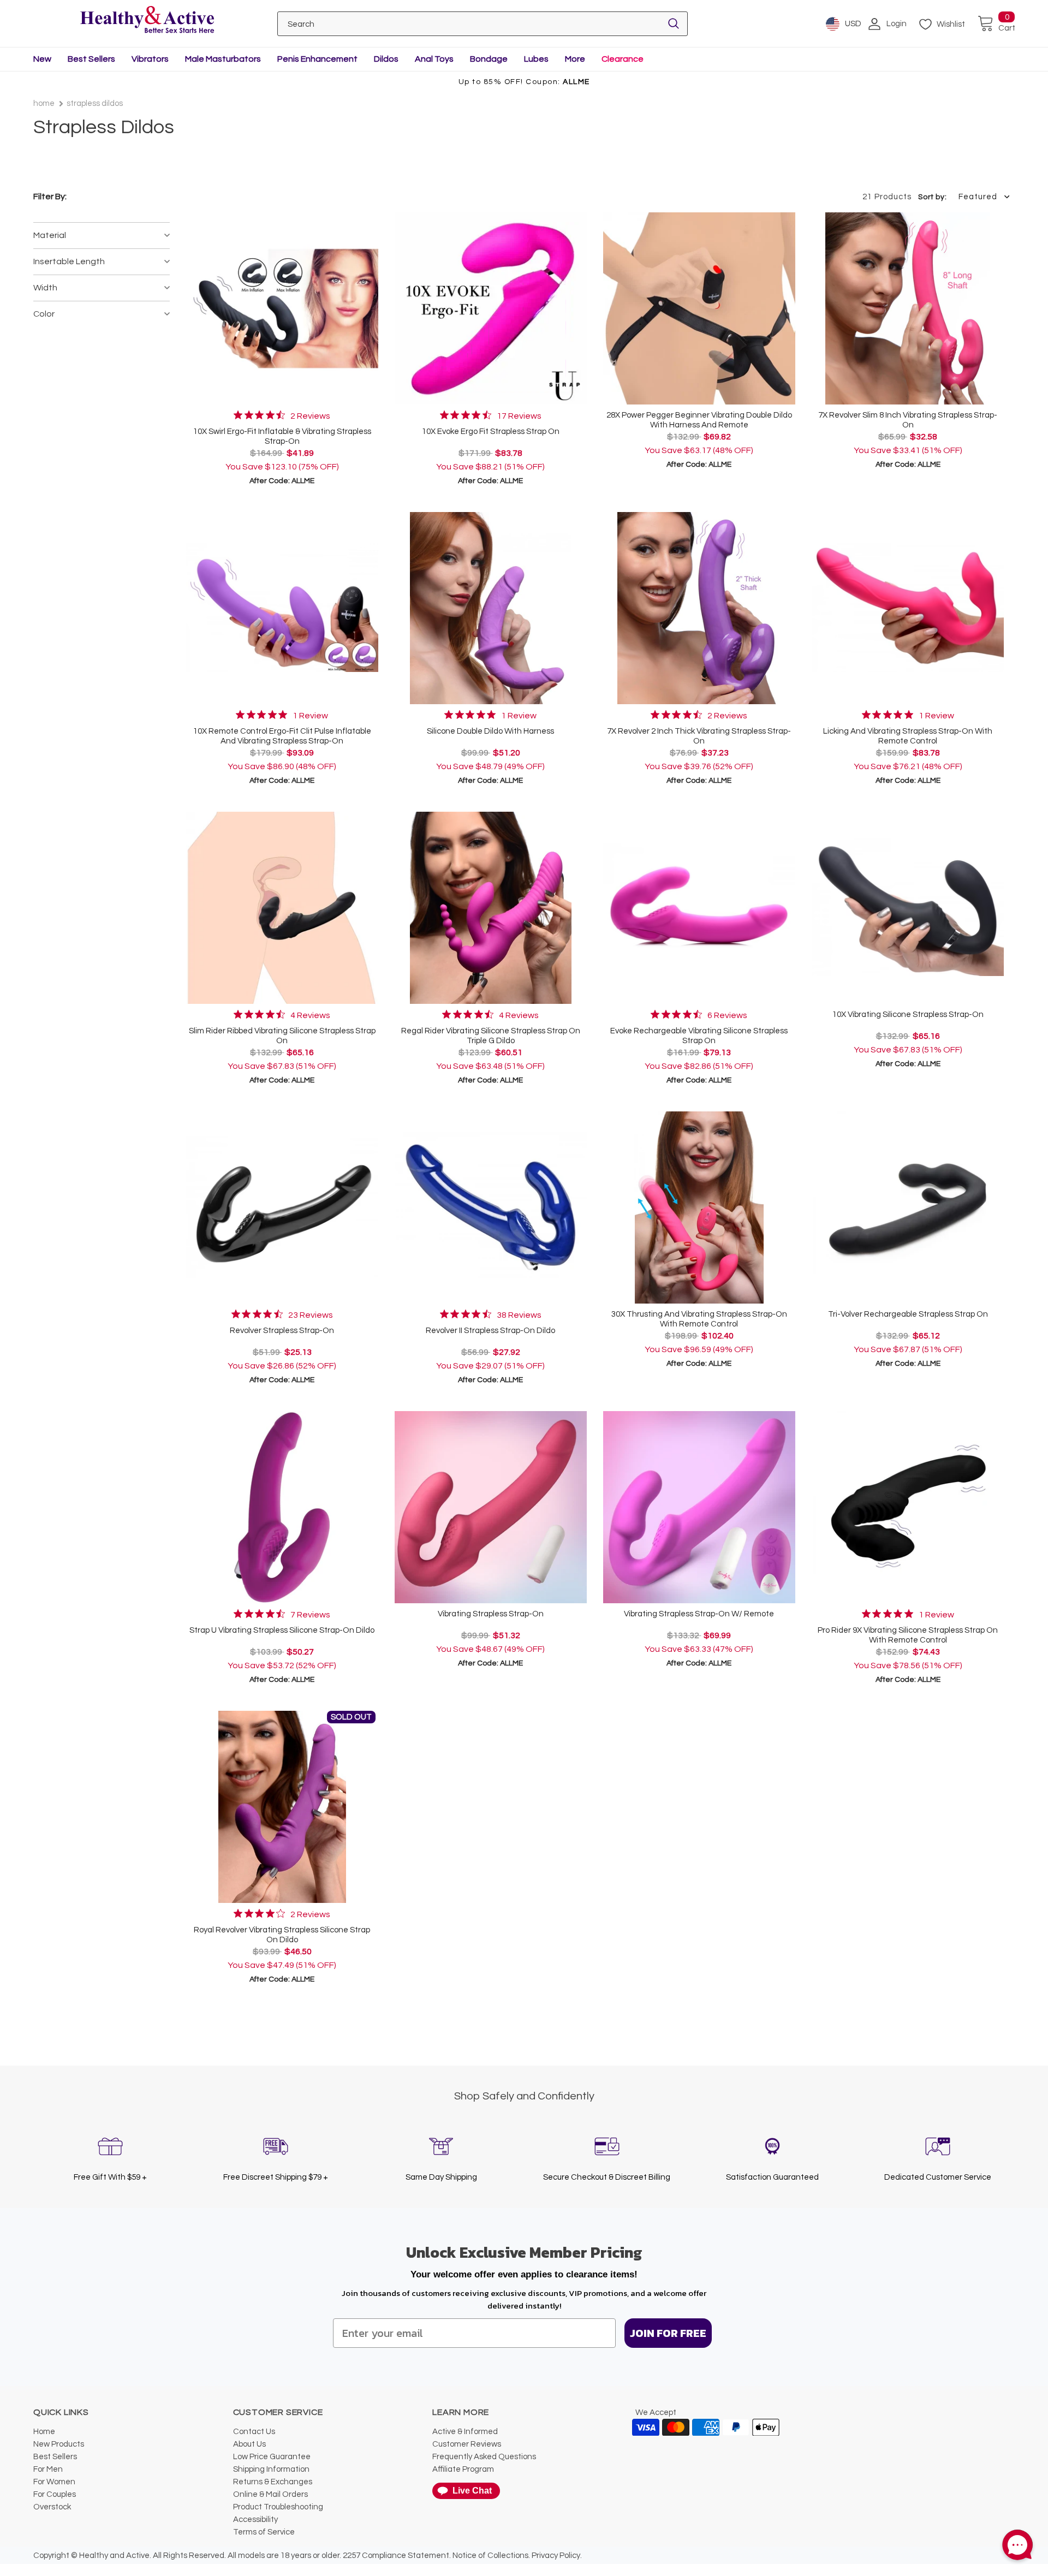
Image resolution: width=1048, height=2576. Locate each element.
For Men (48, 2469)
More (575, 59)
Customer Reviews (467, 2444)
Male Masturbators (223, 59)
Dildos (386, 59)
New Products (59, 2444)
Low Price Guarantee (272, 2457)
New (42, 59)
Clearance (623, 59)
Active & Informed (465, 2432)
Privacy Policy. (557, 2556)
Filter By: (50, 197)
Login (897, 24)
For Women (54, 2482)
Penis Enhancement (317, 59)
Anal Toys (434, 59)
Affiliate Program (463, 2469)
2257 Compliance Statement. (397, 2556)
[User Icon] (874, 24)
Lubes (536, 59)
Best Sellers (91, 59)
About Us (249, 2444)
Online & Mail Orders (270, 2494)
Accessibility (255, 2520)
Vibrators (150, 59)
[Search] (674, 24)
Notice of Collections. (491, 2556)
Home (44, 103)
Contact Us (254, 2432)
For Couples (55, 2494)
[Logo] (147, 20)
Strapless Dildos (95, 103)
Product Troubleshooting (278, 2507)
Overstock (52, 2507)
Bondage (489, 59)
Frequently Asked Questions (484, 2457)
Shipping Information (271, 2469)
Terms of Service (264, 2532)
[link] (282, 415)
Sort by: (932, 197)
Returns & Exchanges (273, 2482)
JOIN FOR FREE (668, 2333)
